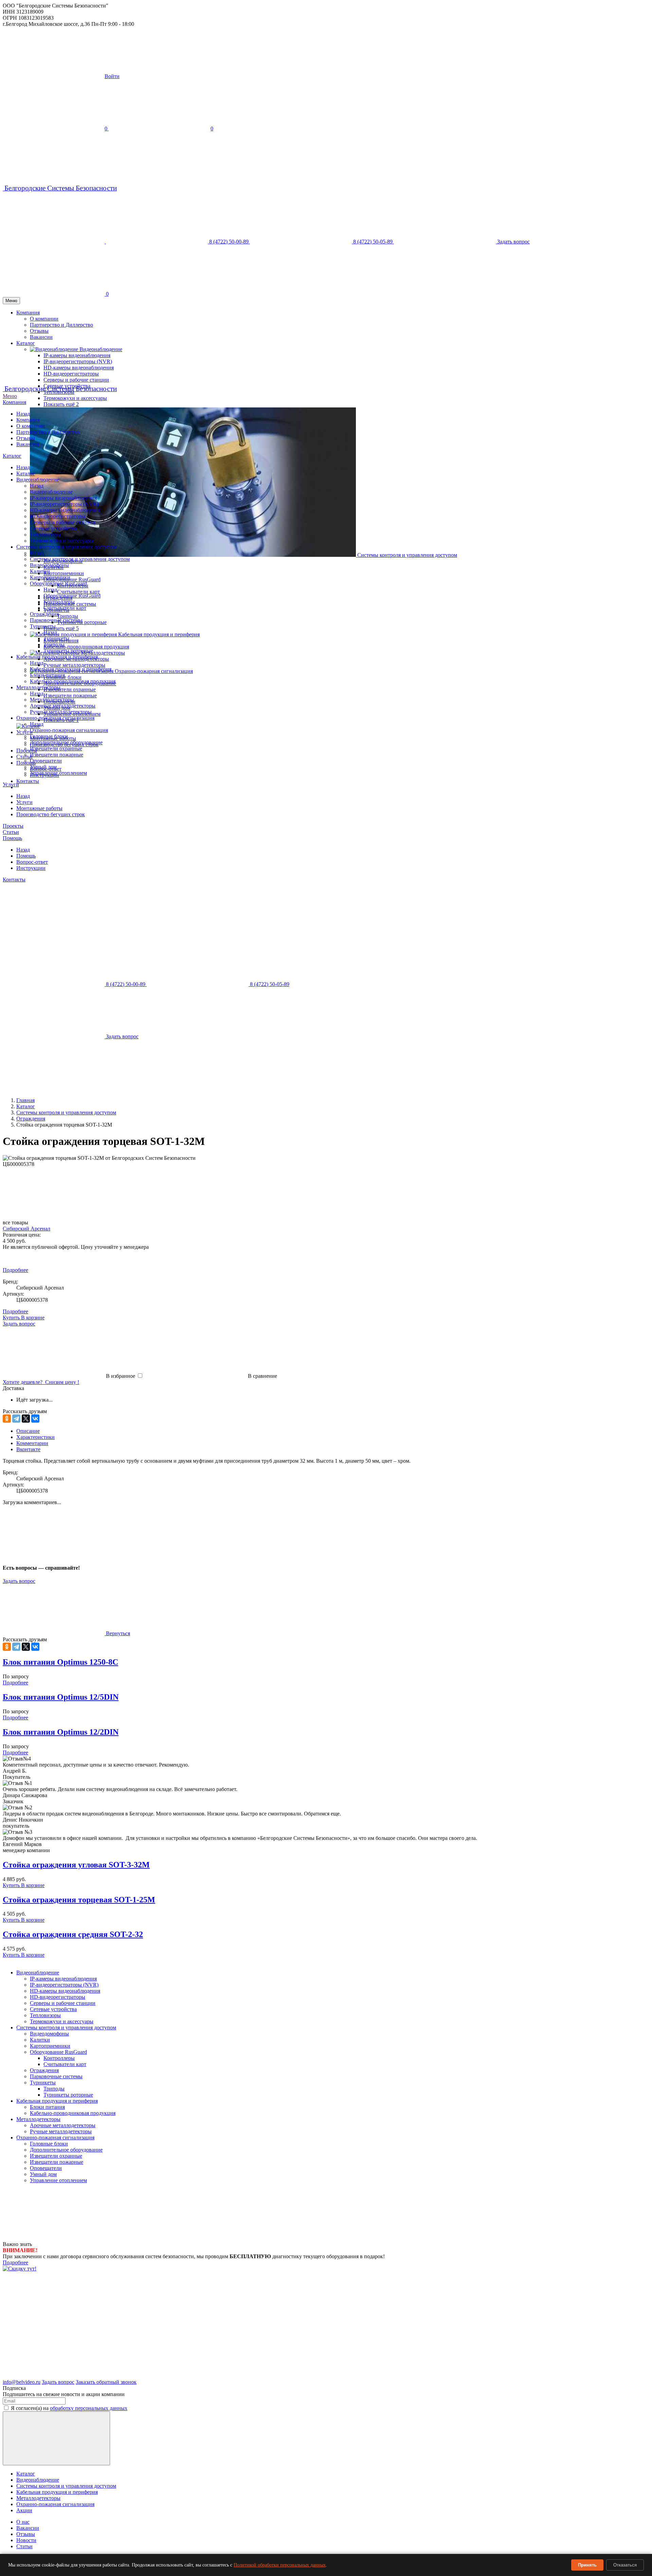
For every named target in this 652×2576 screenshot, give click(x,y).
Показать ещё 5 (61, 628)
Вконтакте (28, 1449)
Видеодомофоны (49, 565)
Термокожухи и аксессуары (75, 398)
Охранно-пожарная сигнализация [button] (154, 671)
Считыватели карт (78, 592)
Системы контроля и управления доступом (66, 547)
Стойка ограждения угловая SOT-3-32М (76, 1865)
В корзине (33, 1318)
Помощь (12, 838)
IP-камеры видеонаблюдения (63, 498)
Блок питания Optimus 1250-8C (60, 1662)
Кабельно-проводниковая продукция (86, 647)
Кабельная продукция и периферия (57, 657)
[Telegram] (16, 1419)
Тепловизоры (45, 535)
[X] (26, 1419)
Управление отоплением (58, 773)
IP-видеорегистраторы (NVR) (64, 504)
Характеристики (35, 1437)
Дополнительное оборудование (66, 742)
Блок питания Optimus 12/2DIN (61, 1732)
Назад (23, 414)
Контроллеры (59, 602)
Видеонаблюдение (38, 480)
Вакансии (28, 444)
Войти (112, 76)
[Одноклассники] (7, 1419)
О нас (23, 2522)
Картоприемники (64, 573)
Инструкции (31, 868)
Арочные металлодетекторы (63, 706)
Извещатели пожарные (70, 696)
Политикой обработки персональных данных (280, 2565)
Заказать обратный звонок (106, 2382)
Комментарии (32, 1443)
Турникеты (43, 626)
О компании (44, 319)
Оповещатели (46, 761)
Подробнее (15, 1270)
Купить (12, 1885)
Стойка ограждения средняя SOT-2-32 (73, 1934)
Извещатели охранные (70, 689)
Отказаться (625, 2565)
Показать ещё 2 (61, 404)
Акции (24, 2510)
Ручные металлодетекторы (74, 665)
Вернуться (117, 1633)
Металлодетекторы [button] (103, 653)
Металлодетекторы (38, 687)
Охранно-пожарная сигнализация (55, 718)
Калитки (40, 571)
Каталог (12, 456)
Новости (26, 2540)
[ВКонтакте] (35, 1419)
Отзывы (26, 438)
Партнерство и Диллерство (61, 325)
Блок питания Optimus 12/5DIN (61, 1697)
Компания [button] (28, 313)
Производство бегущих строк (51, 814)
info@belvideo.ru (22, 2382)
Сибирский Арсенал (26, 1229)
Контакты (28, 781)
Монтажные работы (39, 808)
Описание (28, 1431)
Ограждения (44, 614)
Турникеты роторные (68, 651)
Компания (14, 402)
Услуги (11, 784)
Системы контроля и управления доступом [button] (407, 555)
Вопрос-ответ (32, 862)
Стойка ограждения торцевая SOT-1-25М (79, 1900)
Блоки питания (47, 675)
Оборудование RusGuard (58, 583)
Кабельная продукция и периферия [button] (159, 634)
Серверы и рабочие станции (76, 380)
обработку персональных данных (89, 2408)
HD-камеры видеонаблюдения (65, 510)
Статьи (11, 832)
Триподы (68, 616)
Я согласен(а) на (69, 2408)
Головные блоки (49, 736)
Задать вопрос (19, 1581)
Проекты (27, 751)
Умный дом (43, 767)
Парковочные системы (56, 620)
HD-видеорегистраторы (58, 516)
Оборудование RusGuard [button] (72, 579)
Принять (587, 2565)
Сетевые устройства (53, 528)
